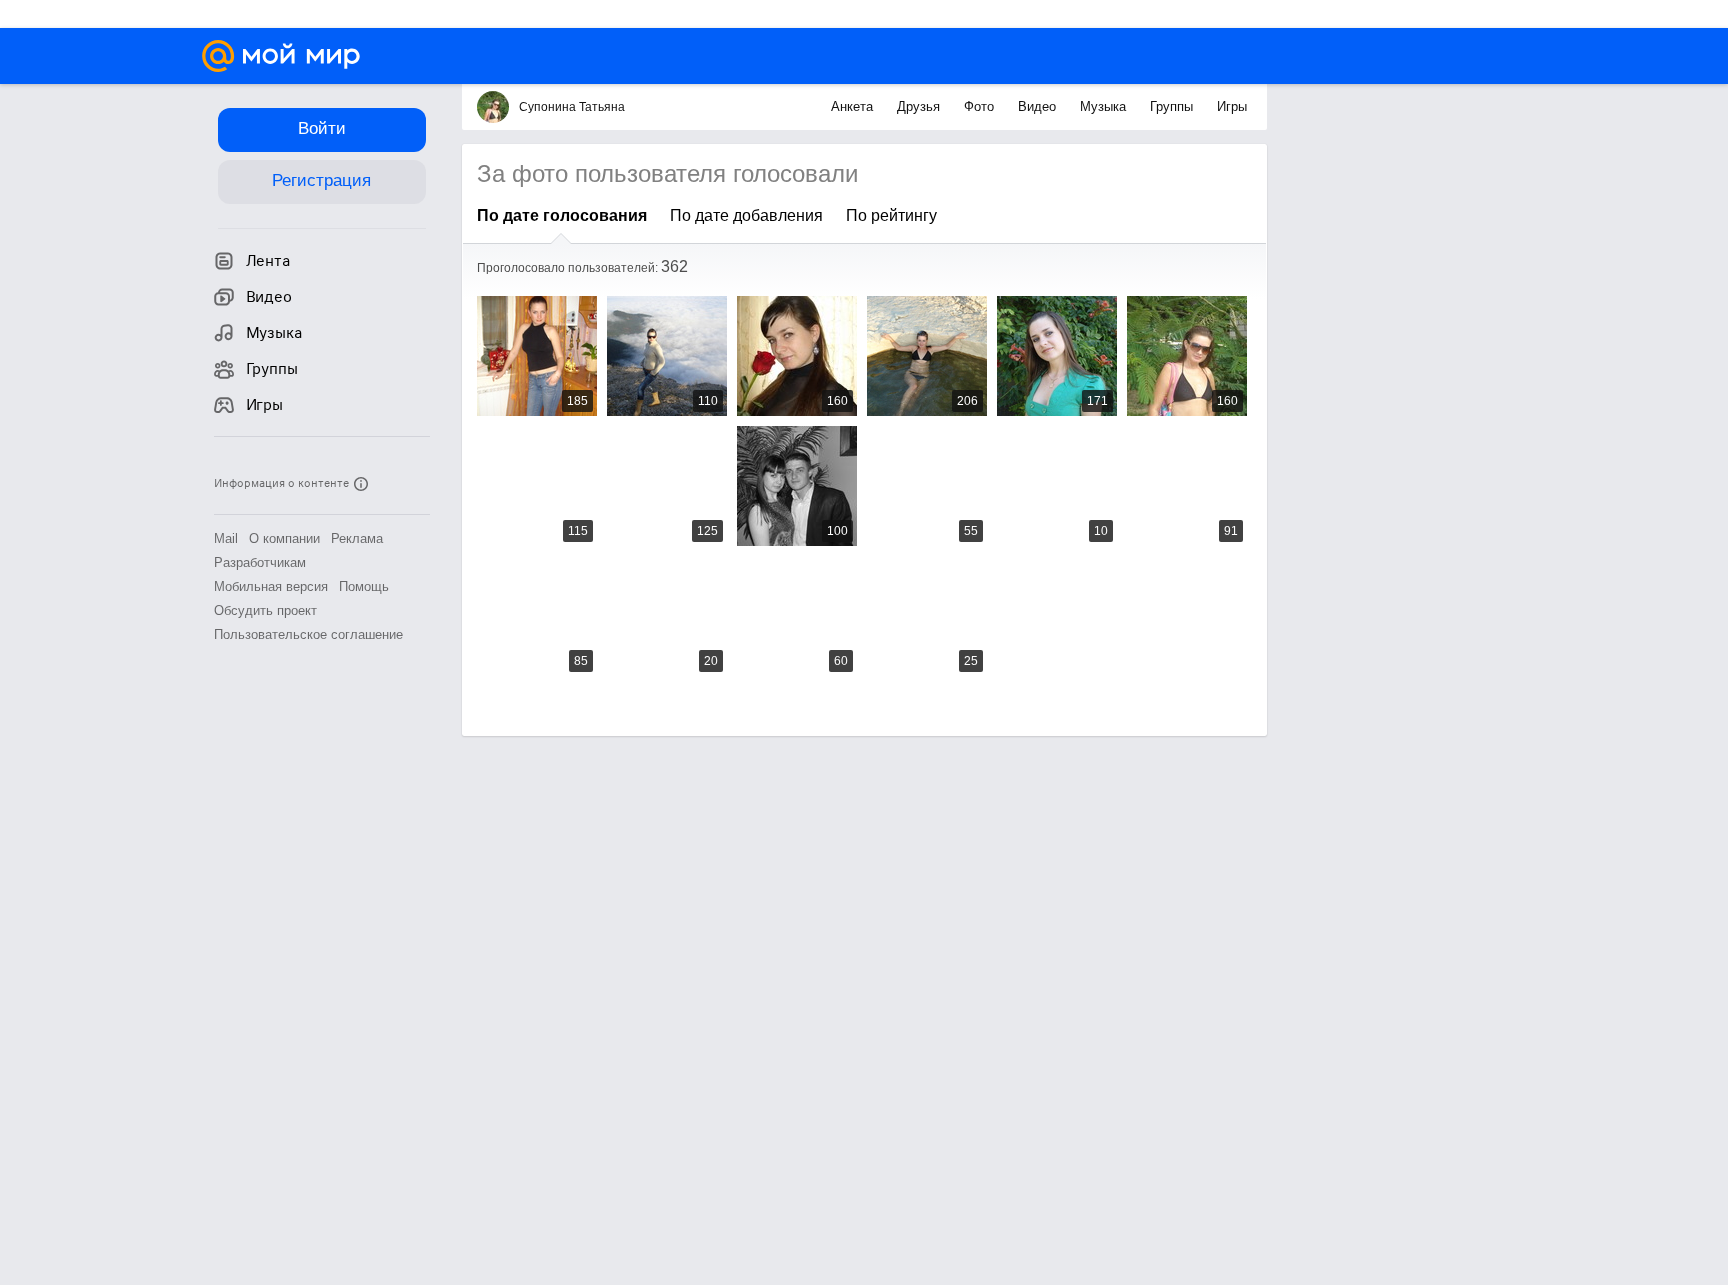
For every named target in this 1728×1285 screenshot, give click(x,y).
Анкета (854, 106)
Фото (981, 106)
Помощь (364, 586)
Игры (1232, 106)
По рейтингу (891, 215)
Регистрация (321, 180)
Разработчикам (260, 562)
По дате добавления (746, 215)
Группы (1173, 106)
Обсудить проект (265, 610)
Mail (226, 538)
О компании (284, 538)
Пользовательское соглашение (308, 634)
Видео (1039, 106)
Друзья (920, 106)
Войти (322, 128)
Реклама (357, 538)
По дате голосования (562, 215)
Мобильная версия (271, 586)
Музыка (1105, 106)
